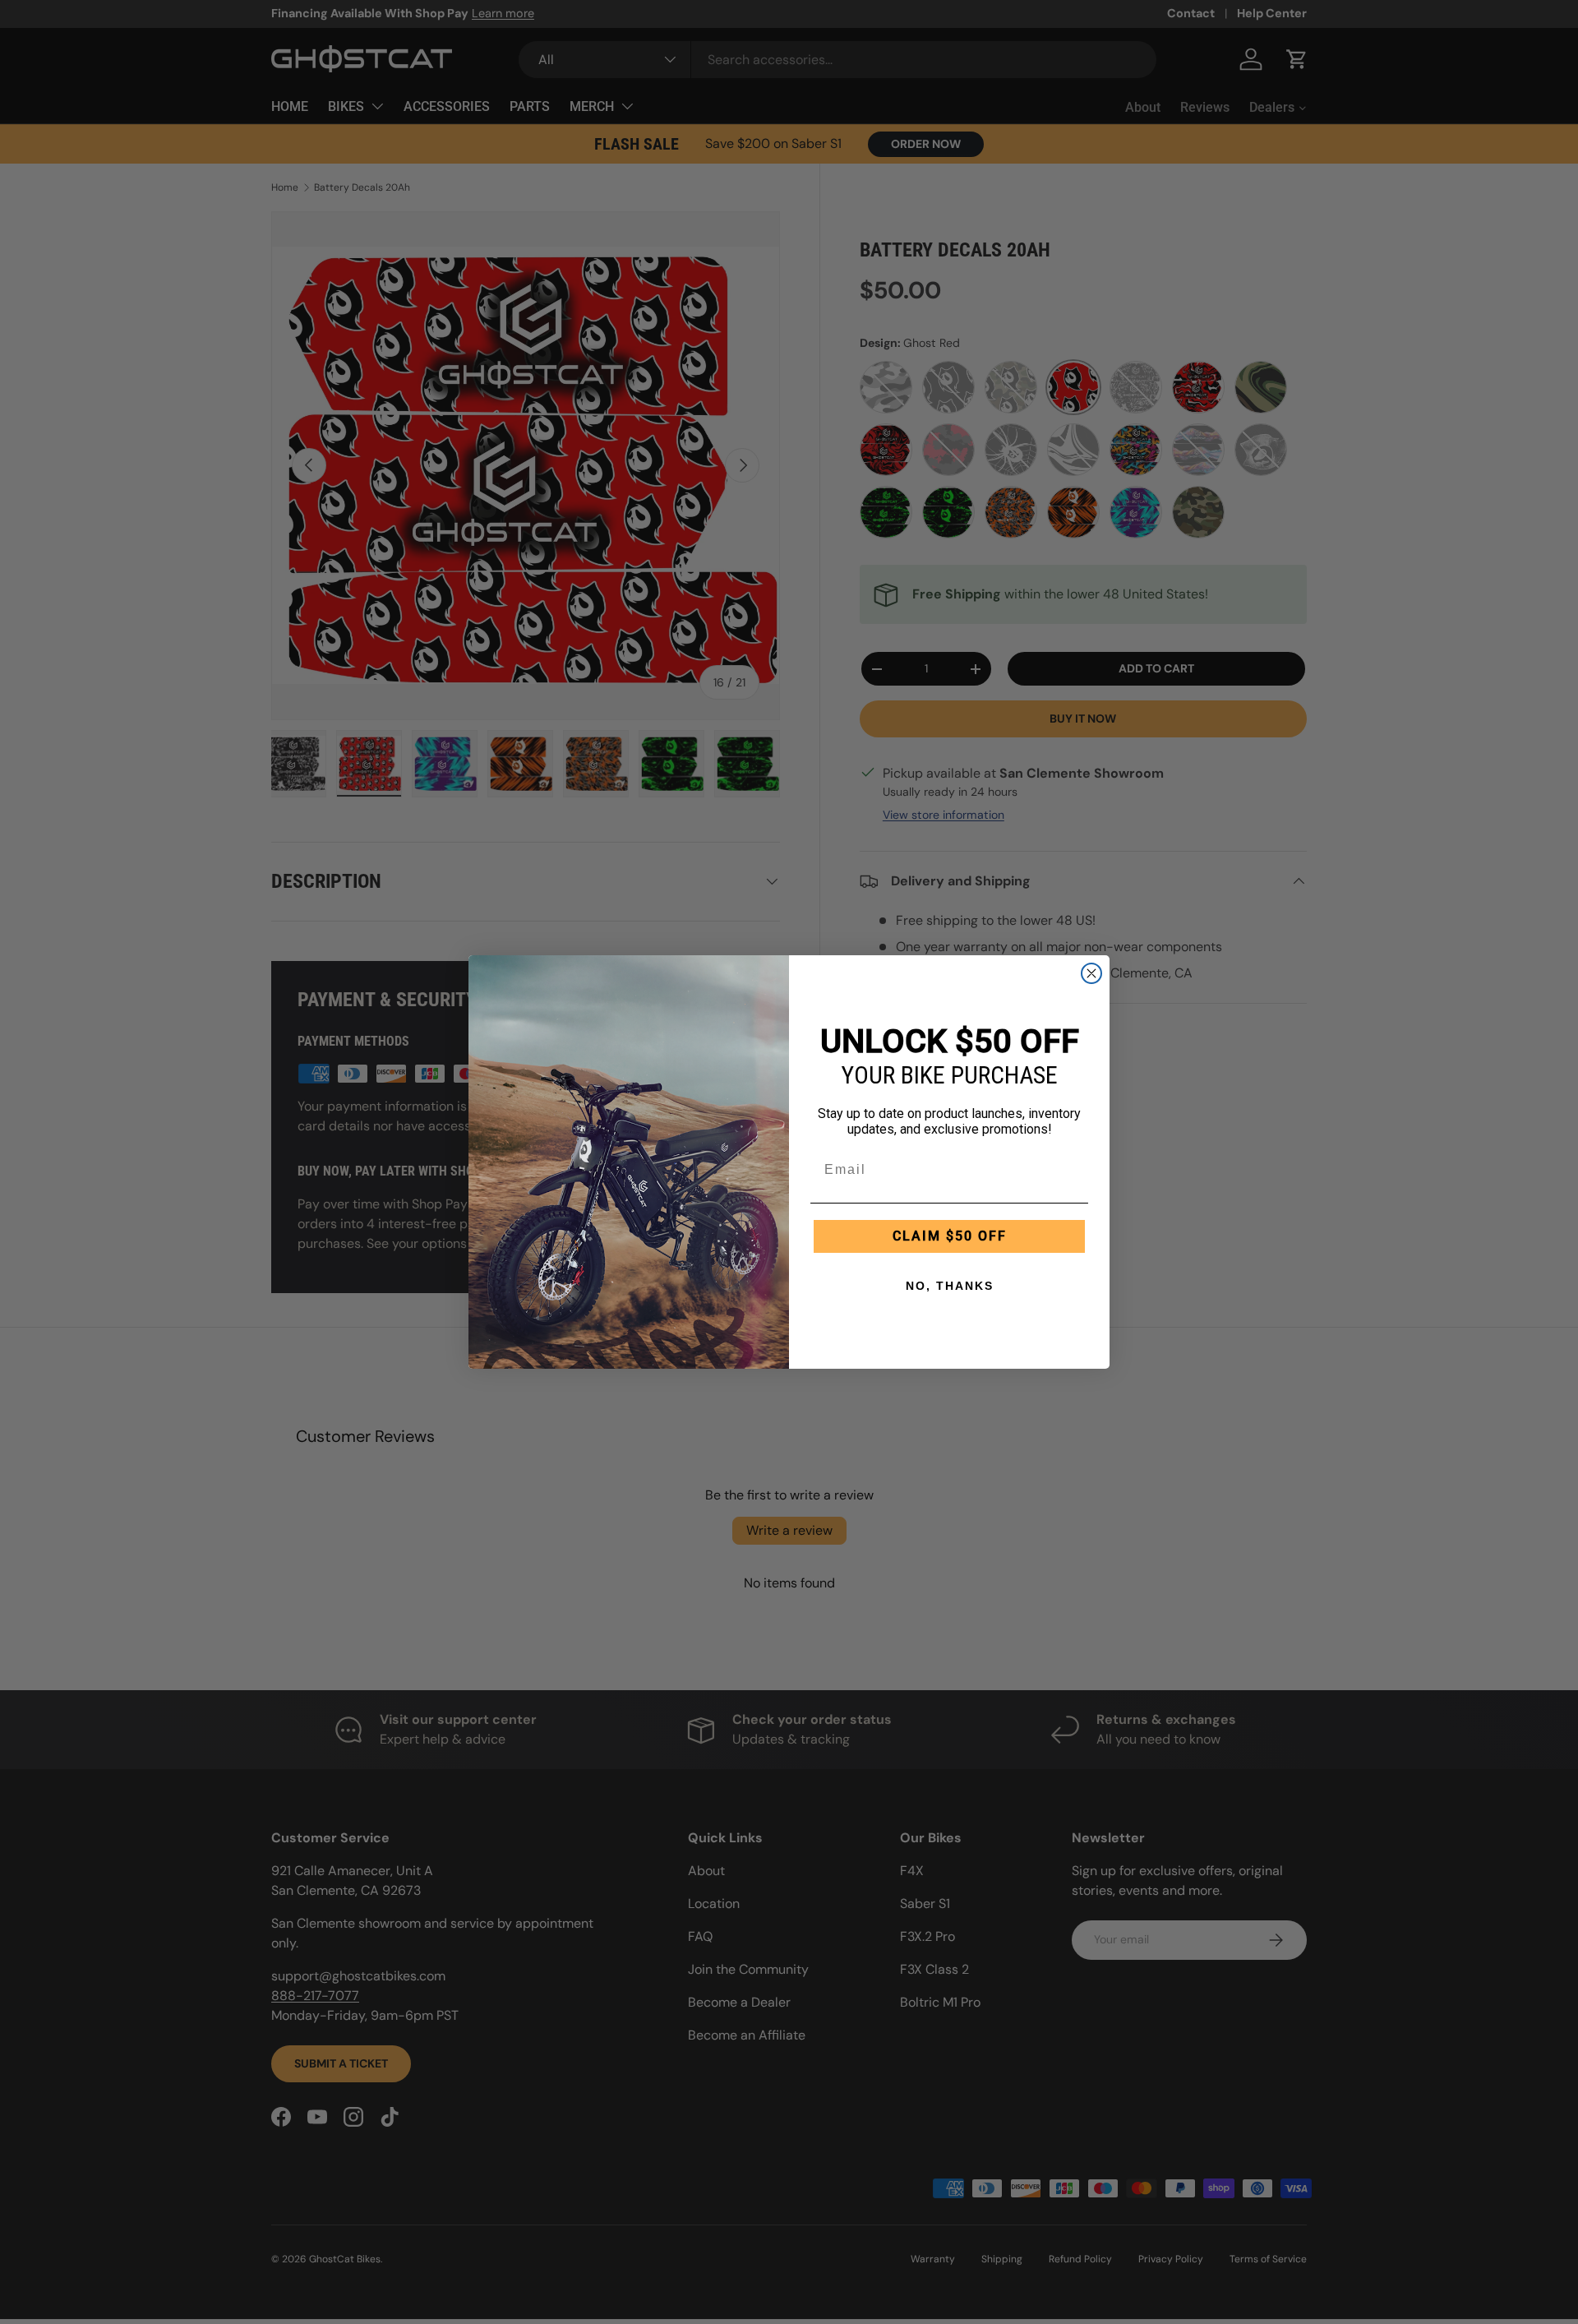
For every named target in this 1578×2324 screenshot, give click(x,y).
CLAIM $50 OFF (950, 1236)
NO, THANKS (950, 1286)
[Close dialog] (1091, 973)
